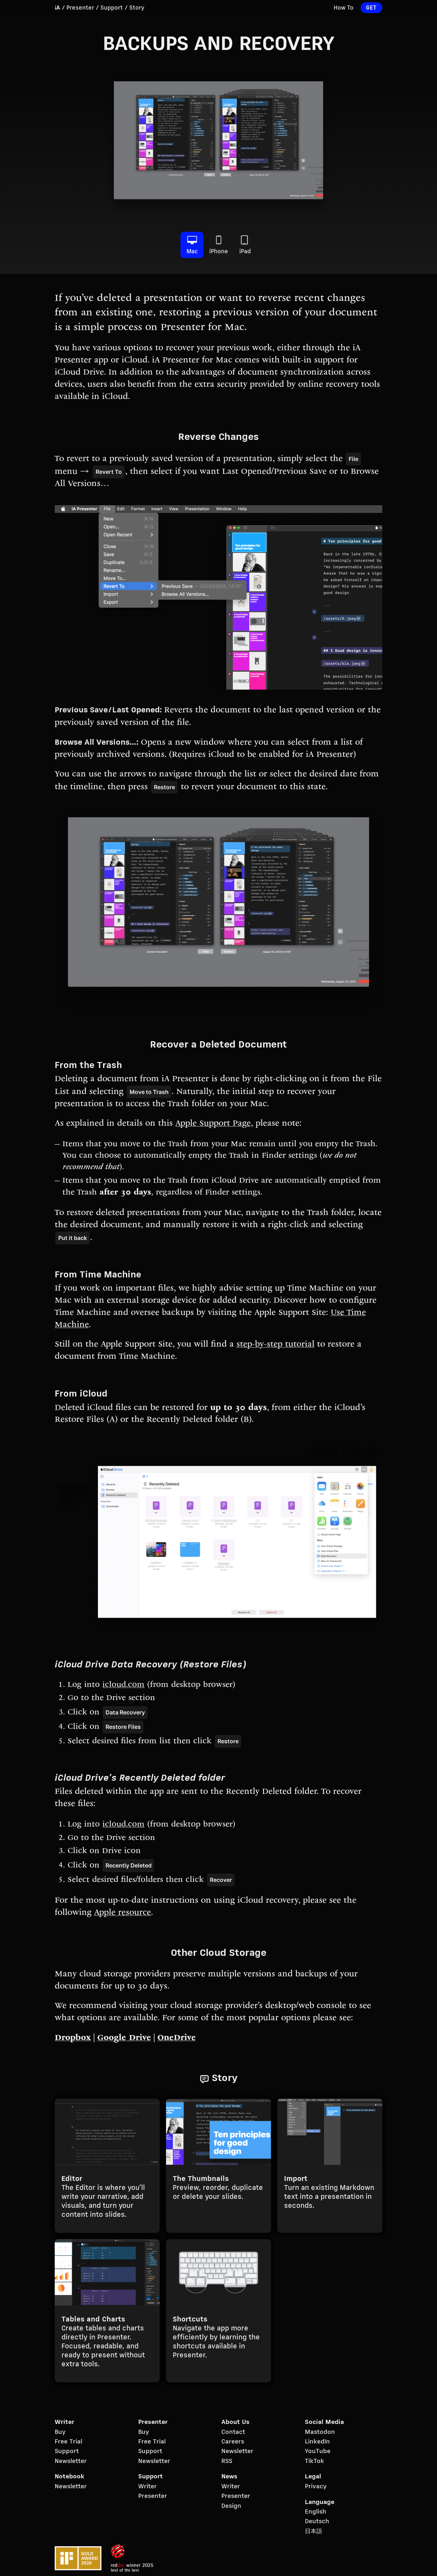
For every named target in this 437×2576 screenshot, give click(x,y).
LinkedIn (317, 2442)
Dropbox (73, 2038)
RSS (227, 2461)
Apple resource (123, 1913)
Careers (233, 2442)
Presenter (80, 8)
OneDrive (177, 2038)
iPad (245, 252)
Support (112, 8)
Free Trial (68, 2442)
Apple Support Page (213, 1124)
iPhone (219, 252)
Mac (192, 252)
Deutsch (317, 2522)
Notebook (69, 2477)
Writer (64, 2422)
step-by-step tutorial (275, 1345)
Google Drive (124, 2038)
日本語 (314, 2531)
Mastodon (320, 2432)
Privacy (316, 2487)
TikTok (314, 2461)
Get (371, 8)
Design (231, 2506)
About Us (235, 2422)
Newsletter (71, 2461)
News (229, 2477)
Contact (233, 2432)
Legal (313, 2477)
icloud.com (123, 1685)
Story (137, 8)
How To (344, 8)
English (316, 2512)
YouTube (318, 2451)
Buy (60, 2432)
